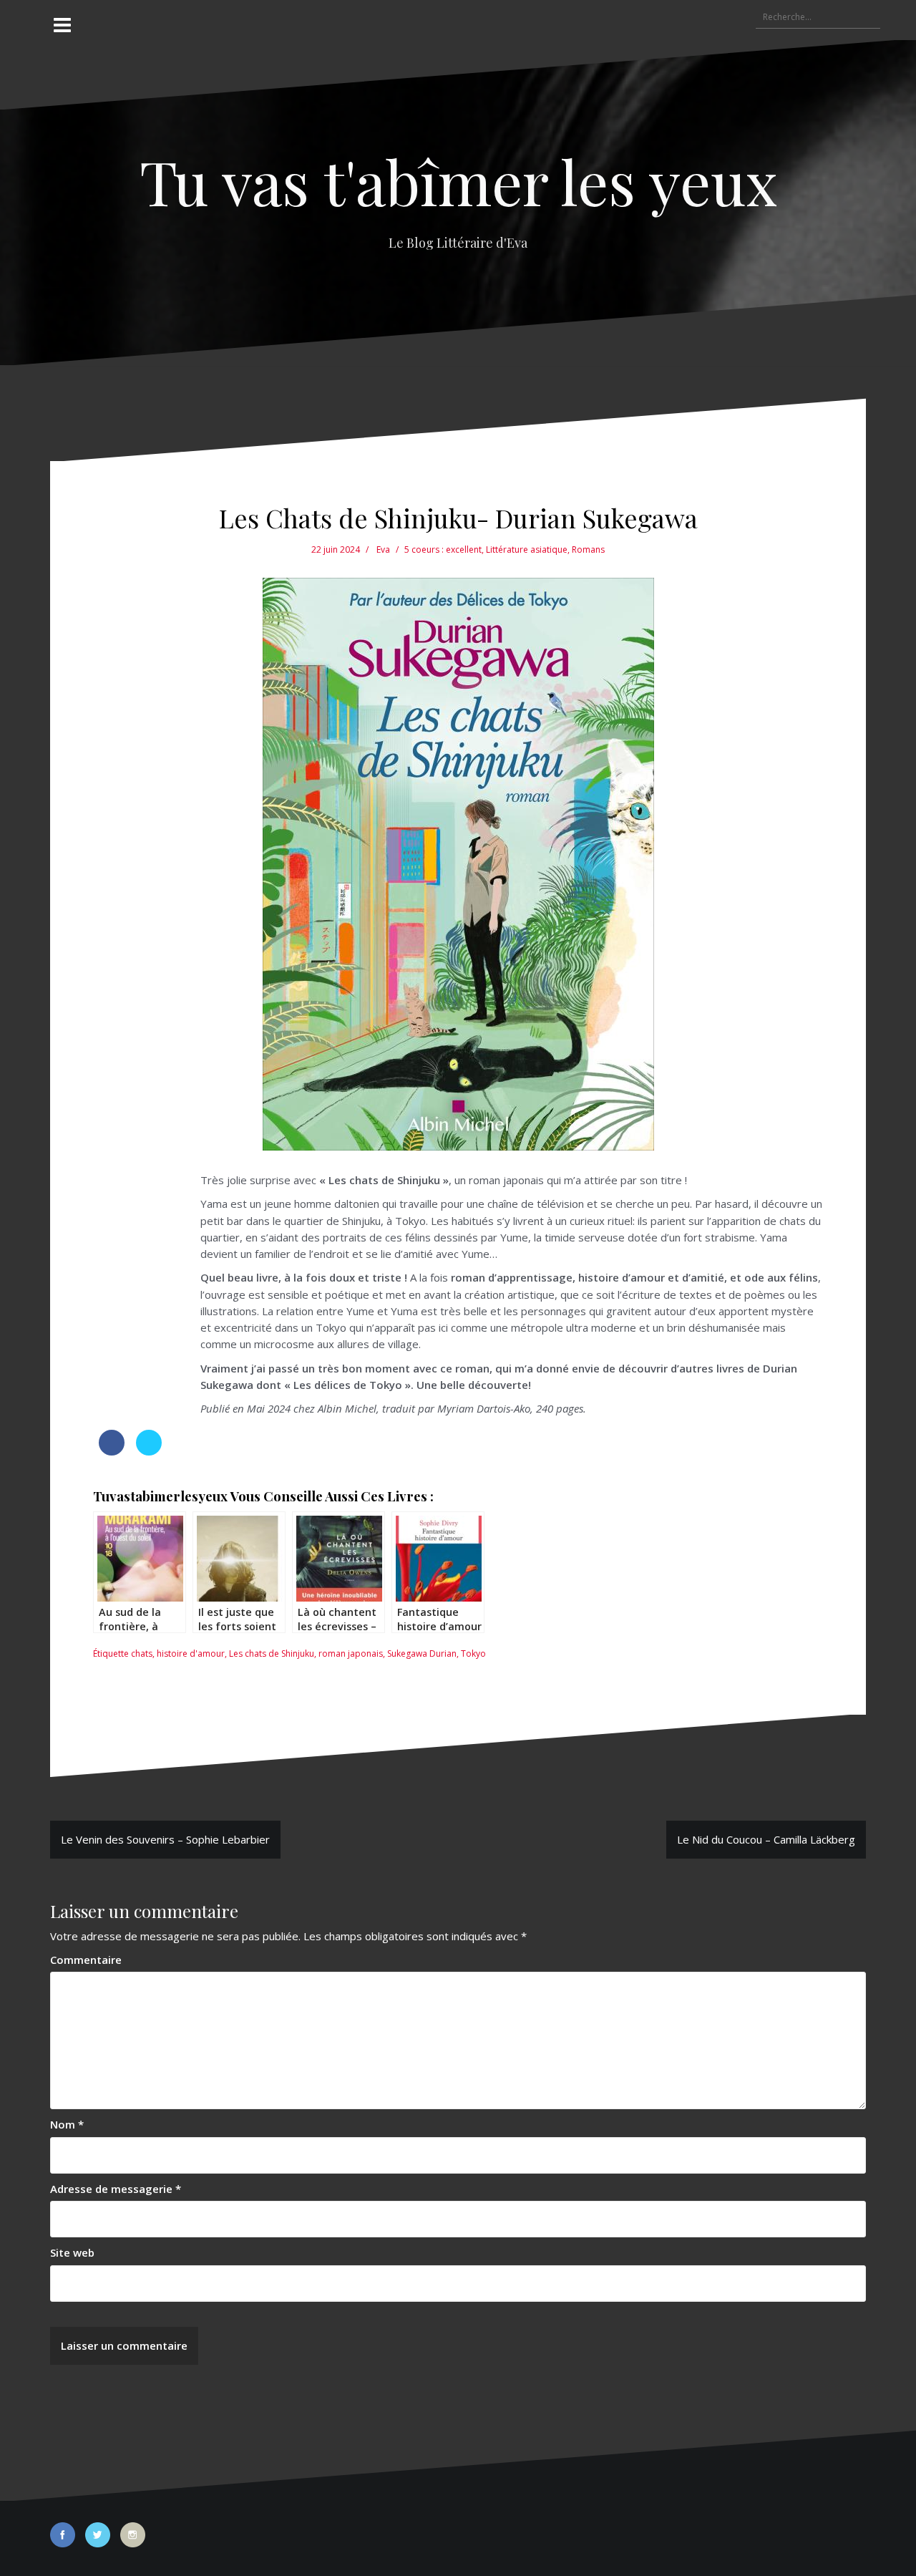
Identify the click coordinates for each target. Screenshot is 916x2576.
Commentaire (86, 1960)
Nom (67, 2124)
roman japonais (351, 1653)
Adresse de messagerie (116, 2189)
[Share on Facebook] (112, 1451)
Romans (588, 549)
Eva (383, 549)
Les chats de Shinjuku (272, 1653)
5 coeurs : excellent (443, 549)
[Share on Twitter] (149, 1451)
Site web (72, 2252)
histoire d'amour (191, 1653)
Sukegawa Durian (422, 1653)
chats (142, 1653)
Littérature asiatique (527, 549)
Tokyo (473, 1653)
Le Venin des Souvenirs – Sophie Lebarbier (165, 1839)
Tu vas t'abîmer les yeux (458, 181)
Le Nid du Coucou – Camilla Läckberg (766, 1839)
